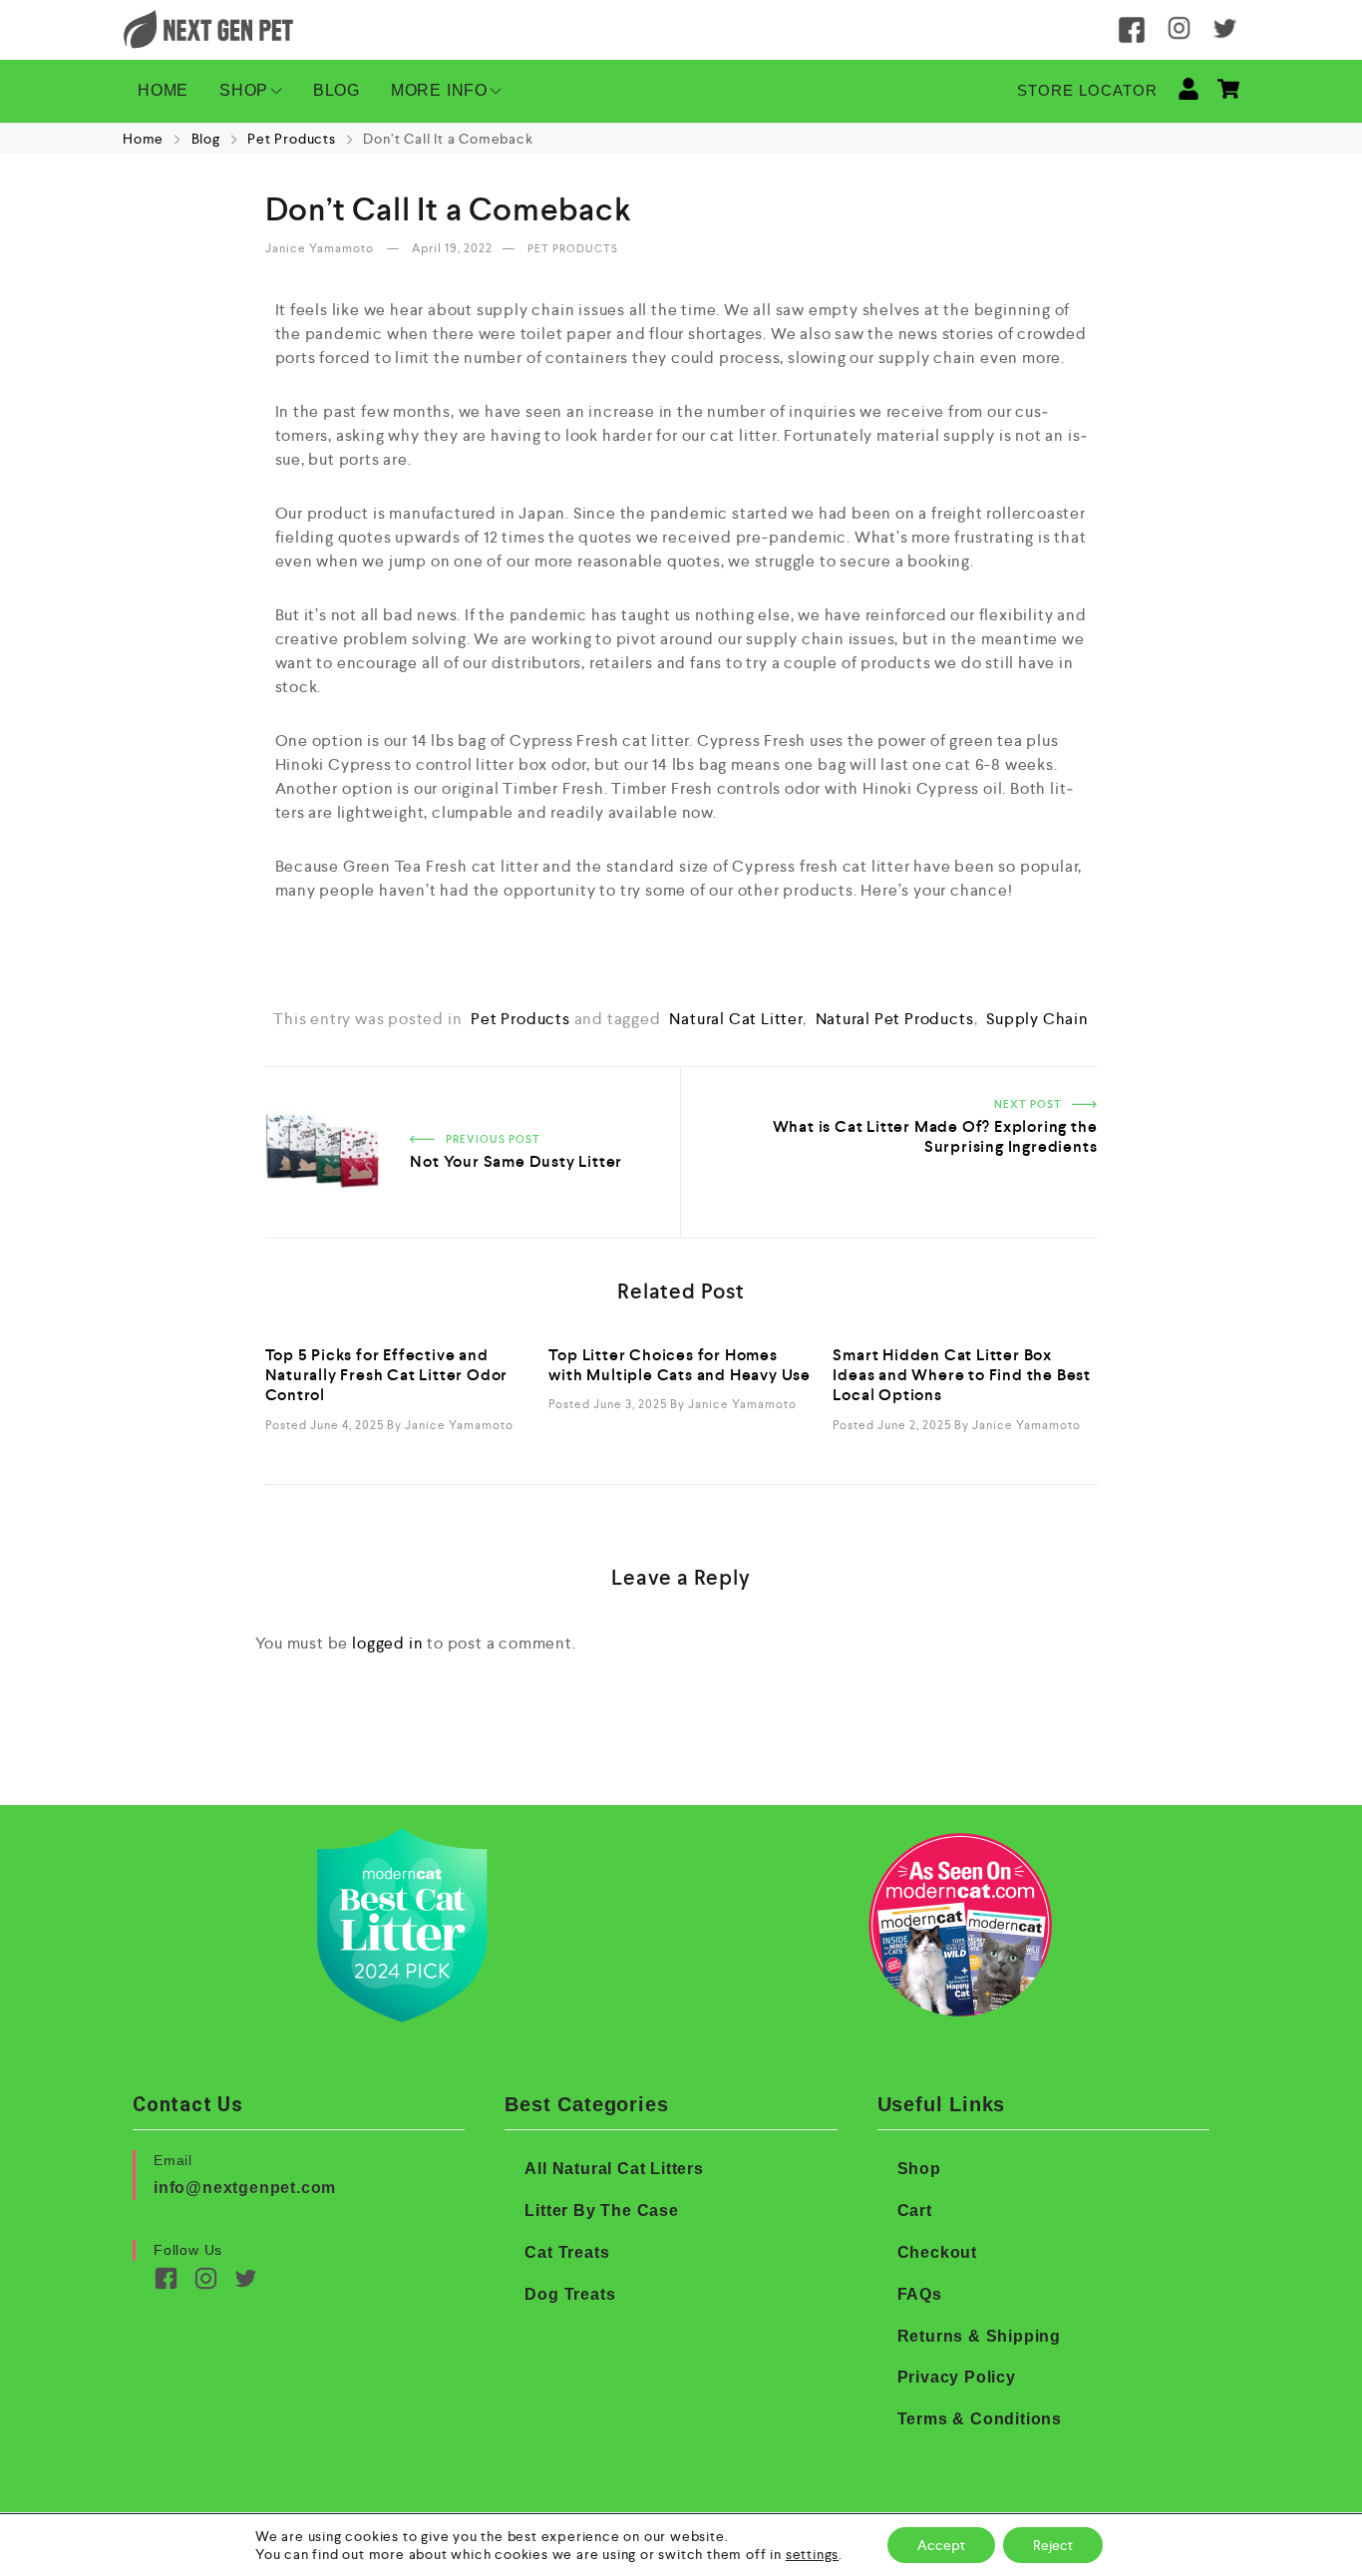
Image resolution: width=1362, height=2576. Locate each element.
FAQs (920, 2294)
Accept (941, 2545)
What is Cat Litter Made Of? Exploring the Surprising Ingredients (896, 1091)
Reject (1053, 2545)
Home (145, 139)
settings (812, 2554)
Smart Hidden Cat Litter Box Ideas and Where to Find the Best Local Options (962, 1375)
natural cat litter (735, 1019)
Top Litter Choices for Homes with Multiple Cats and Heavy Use (680, 1365)
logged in (387, 1643)
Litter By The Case (601, 2210)
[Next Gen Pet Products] (209, 30)
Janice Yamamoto (321, 248)
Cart (915, 2210)
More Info (439, 90)
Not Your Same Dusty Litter (368, 1079)
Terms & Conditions (980, 2419)
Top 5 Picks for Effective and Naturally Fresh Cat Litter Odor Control (387, 1375)
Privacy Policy (957, 2377)
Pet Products (292, 139)
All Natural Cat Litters (614, 2169)
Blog (337, 90)
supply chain (1037, 1019)
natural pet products (895, 1019)
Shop (244, 90)
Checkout (937, 2252)
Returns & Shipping (979, 2336)
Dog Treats (570, 2294)
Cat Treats (567, 2252)
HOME (163, 90)
